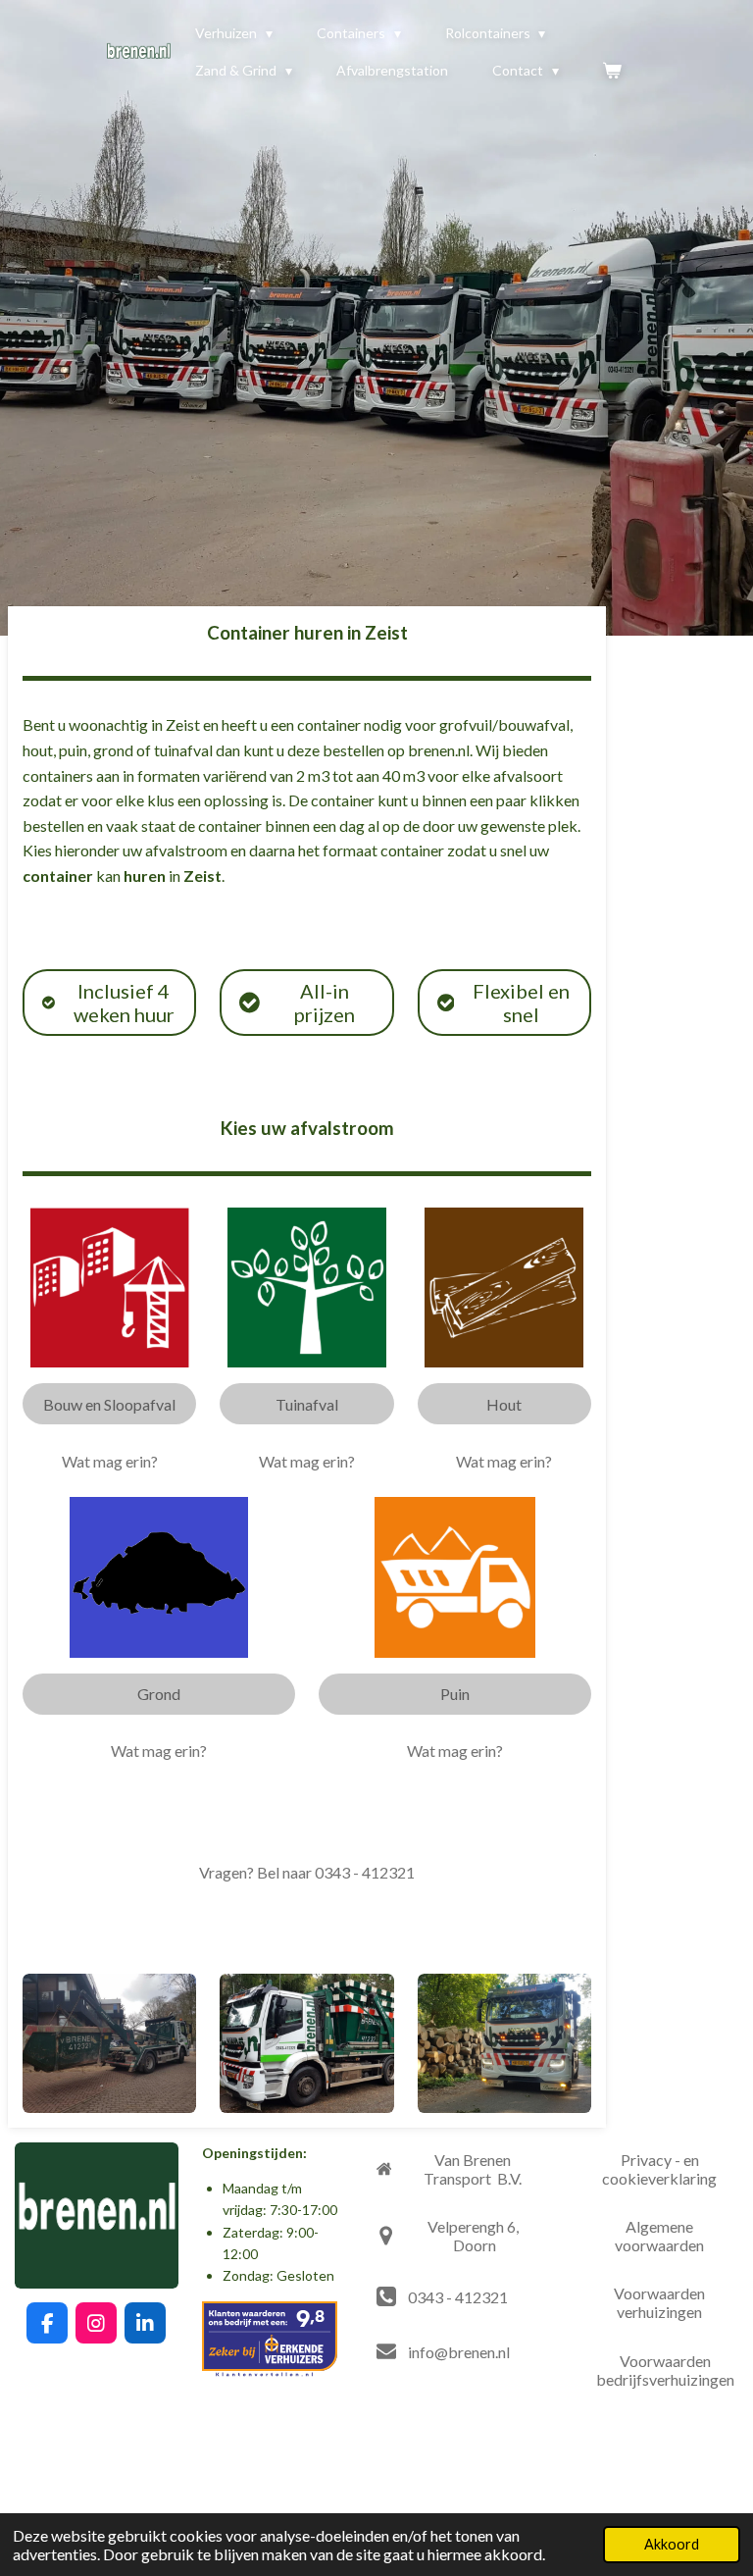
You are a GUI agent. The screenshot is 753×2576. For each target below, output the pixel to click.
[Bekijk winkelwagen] (613, 71)
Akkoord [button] (672, 2544)
